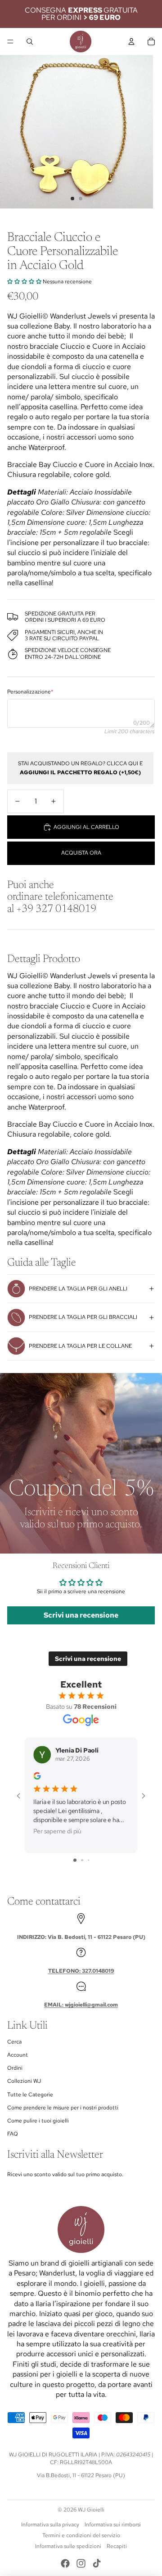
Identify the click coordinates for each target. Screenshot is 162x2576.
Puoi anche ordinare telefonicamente (60, 897)
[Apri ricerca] (30, 42)
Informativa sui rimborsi (113, 2525)
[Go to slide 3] (88, 1860)
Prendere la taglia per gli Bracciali (83, 1317)
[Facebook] (65, 2563)
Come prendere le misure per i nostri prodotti (63, 2108)
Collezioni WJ (24, 2081)
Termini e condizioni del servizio (81, 2535)
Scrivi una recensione (81, 1615)
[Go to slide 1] (75, 1860)
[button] (24, 282)
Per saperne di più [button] (57, 1831)
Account (18, 2055)
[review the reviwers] (37, 1776)
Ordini (15, 2068)
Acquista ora (81, 853)
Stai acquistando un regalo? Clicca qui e (80, 768)
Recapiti (117, 2546)
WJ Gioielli (91, 2510)
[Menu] (10, 42)
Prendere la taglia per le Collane (80, 1346)
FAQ (13, 2134)
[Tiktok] (97, 2563)
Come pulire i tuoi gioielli (38, 2121)
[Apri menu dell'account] (131, 42)
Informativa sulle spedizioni (68, 2546)
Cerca (14, 2042)
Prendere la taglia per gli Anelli (78, 1289)
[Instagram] (81, 2563)
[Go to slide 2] (82, 1860)
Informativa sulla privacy (50, 2525)
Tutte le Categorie (30, 2095)
